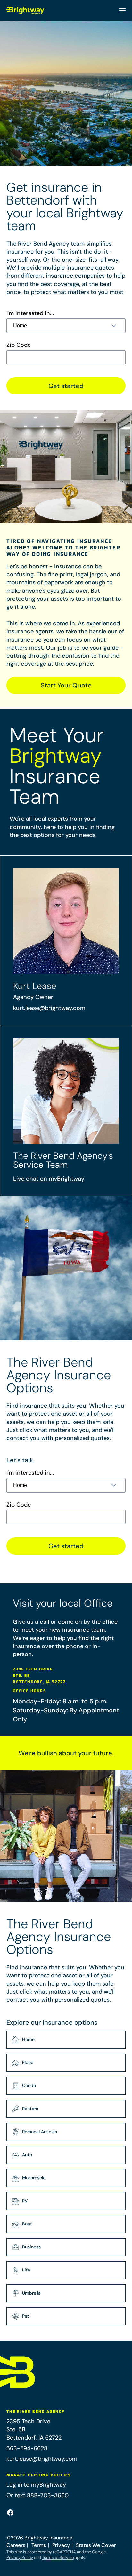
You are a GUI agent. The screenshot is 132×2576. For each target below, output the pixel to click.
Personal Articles (40, 2132)
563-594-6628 (27, 2448)
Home (28, 2039)
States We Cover (96, 2545)
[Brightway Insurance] (26, 10)
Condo (29, 2085)
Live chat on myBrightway (49, 1179)
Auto (27, 2155)
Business (31, 2247)
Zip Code (19, 345)
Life (26, 2270)
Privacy (61, 2545)
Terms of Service (58, 2558)
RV (25, 2201)
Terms (39, 2545)
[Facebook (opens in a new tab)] (10, 2513)
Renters (30, 2109)
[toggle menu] (122, 10)
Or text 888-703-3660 (37, 2495)
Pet (26, 2316)
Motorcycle (34, 2178)
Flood (28, 2062)
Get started (66, 386)
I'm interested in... (30, 313)
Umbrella (31, 2293)
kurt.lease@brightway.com (49, 1008)
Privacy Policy (20, 2558)
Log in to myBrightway (36, 2485)
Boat (27, 2224)
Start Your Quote (66, 685)
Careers (16, 2545)
